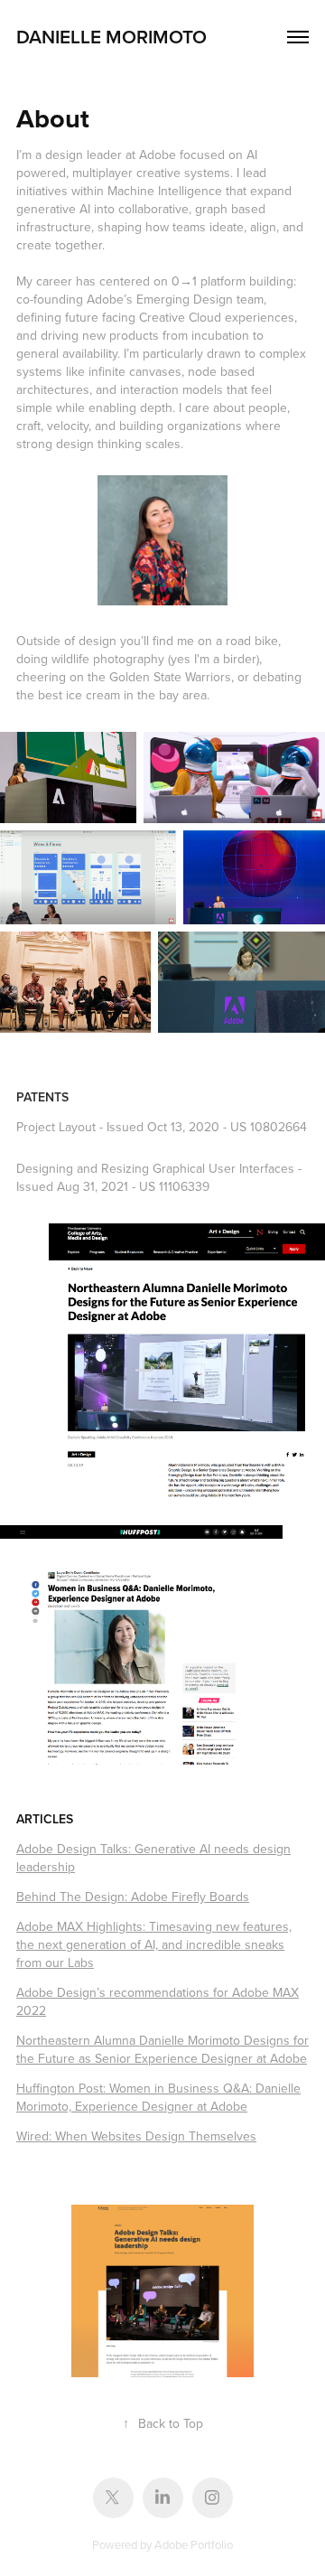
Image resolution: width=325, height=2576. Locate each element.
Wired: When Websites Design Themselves (136, 2136)
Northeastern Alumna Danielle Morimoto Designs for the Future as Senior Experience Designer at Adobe (162, 2049)
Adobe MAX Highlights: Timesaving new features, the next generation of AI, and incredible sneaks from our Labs (154, 1944)
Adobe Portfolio (194, 2544)
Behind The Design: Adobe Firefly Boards (133, 1897)
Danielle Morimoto (111, 36)
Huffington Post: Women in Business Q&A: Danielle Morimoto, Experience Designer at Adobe (158, 2097)
